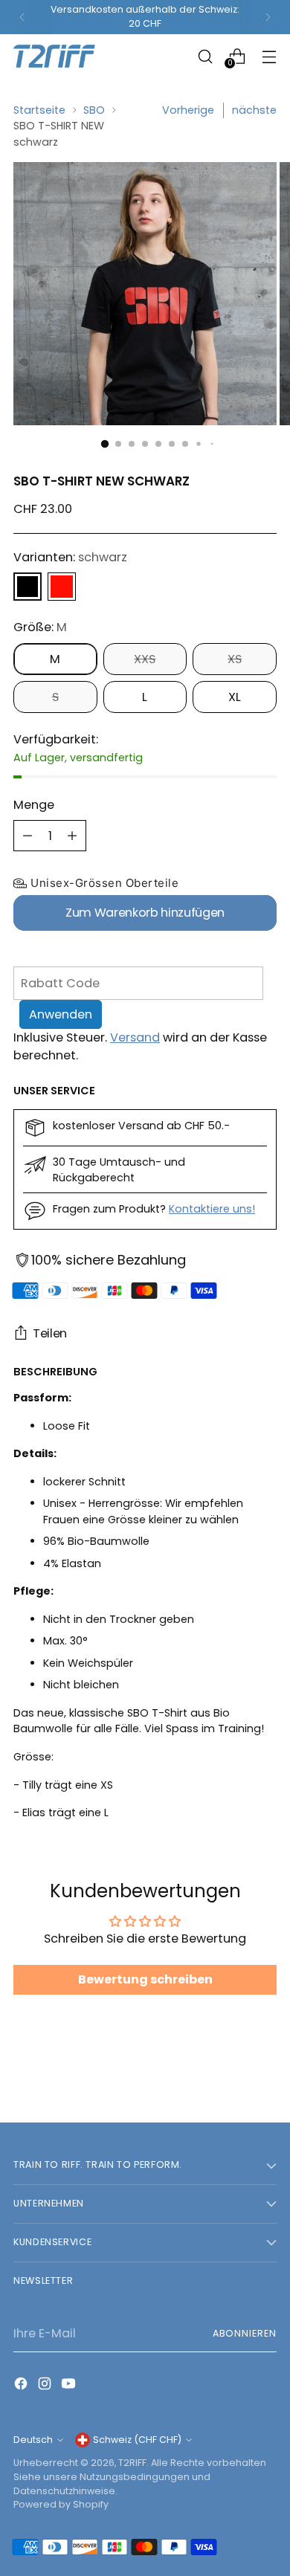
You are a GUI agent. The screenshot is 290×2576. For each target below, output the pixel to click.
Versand (135, 1037)
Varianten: (70, 557)
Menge (34, 805)
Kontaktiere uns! (212, 1209)
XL (235, 697)
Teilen (50, 1333)
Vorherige (188, 110)
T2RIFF (132, 2463)
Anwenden (61, 1014)
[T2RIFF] (65, 56)
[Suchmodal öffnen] (205, 56)
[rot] (62, 587)
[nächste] (268, 17)
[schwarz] (28, 587)
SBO (94, 110)
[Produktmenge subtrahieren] (28, 836)
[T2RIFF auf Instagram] (46, 2386)
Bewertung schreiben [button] (145, 1979)
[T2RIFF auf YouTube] (70, 2386)
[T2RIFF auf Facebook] (22, 2386)
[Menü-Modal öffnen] (269, 56)
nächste (254, 110)
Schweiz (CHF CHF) (137, 2440)
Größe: (40, 627)
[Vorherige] (22, 17)
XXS (145, 659)
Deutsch (33, 2440)
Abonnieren (245, 2333)
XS (235, 659)
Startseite (39, 110)
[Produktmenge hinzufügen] (72, 836)
